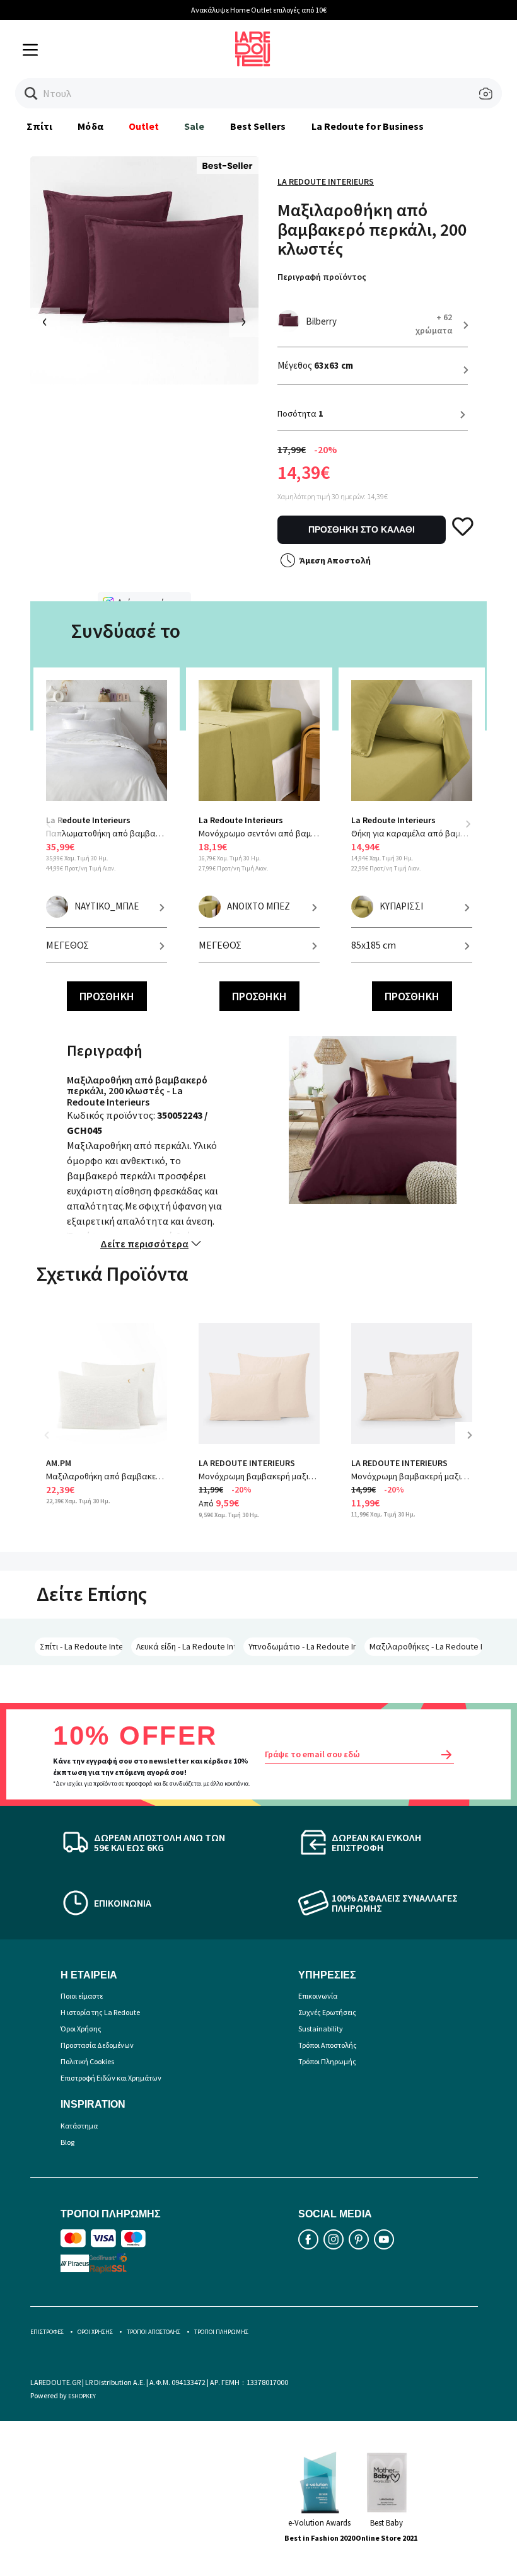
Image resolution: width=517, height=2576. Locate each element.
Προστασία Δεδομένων (97, 2045)
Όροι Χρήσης (81, 2029)
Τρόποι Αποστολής (328, 2045)
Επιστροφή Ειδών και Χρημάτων (111, 2078)
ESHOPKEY (82, 2396)
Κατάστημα (79, 2126)
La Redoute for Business (368, 126)
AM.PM (59, 1463)
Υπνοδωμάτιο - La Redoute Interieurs (302, 1646)
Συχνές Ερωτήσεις (327, 2012)
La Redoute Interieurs (326, 182)
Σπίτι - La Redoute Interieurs (81, 1646)
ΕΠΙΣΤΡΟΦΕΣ (47, 2332)
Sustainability (321, 2029)
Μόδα (90, 126)
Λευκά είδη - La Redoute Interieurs (185, 1646)
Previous (55, 832)
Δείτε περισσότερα (144, 1244)
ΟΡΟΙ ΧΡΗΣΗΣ (95, 2332)
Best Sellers (258, 126)
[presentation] (45, 322)
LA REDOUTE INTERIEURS (247, 1463)
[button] (31, 94)
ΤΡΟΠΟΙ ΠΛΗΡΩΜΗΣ (221, 2332)
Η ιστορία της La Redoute (100, 2012)
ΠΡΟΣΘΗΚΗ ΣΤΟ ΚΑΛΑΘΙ (362, 529)
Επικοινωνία (318, 1996)
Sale (194, 126)
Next (468, 824)
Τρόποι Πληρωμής (327, 2061)
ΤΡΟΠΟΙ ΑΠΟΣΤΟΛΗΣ (154, 2332)
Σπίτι (39, 126)
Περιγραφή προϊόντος (322, 277)
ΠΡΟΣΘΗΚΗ (107, 996)
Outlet (144, 126)
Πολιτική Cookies (87, 2061)
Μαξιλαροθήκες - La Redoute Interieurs (426, 1646)
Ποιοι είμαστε (82, 1996)
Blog (67, 2142)
